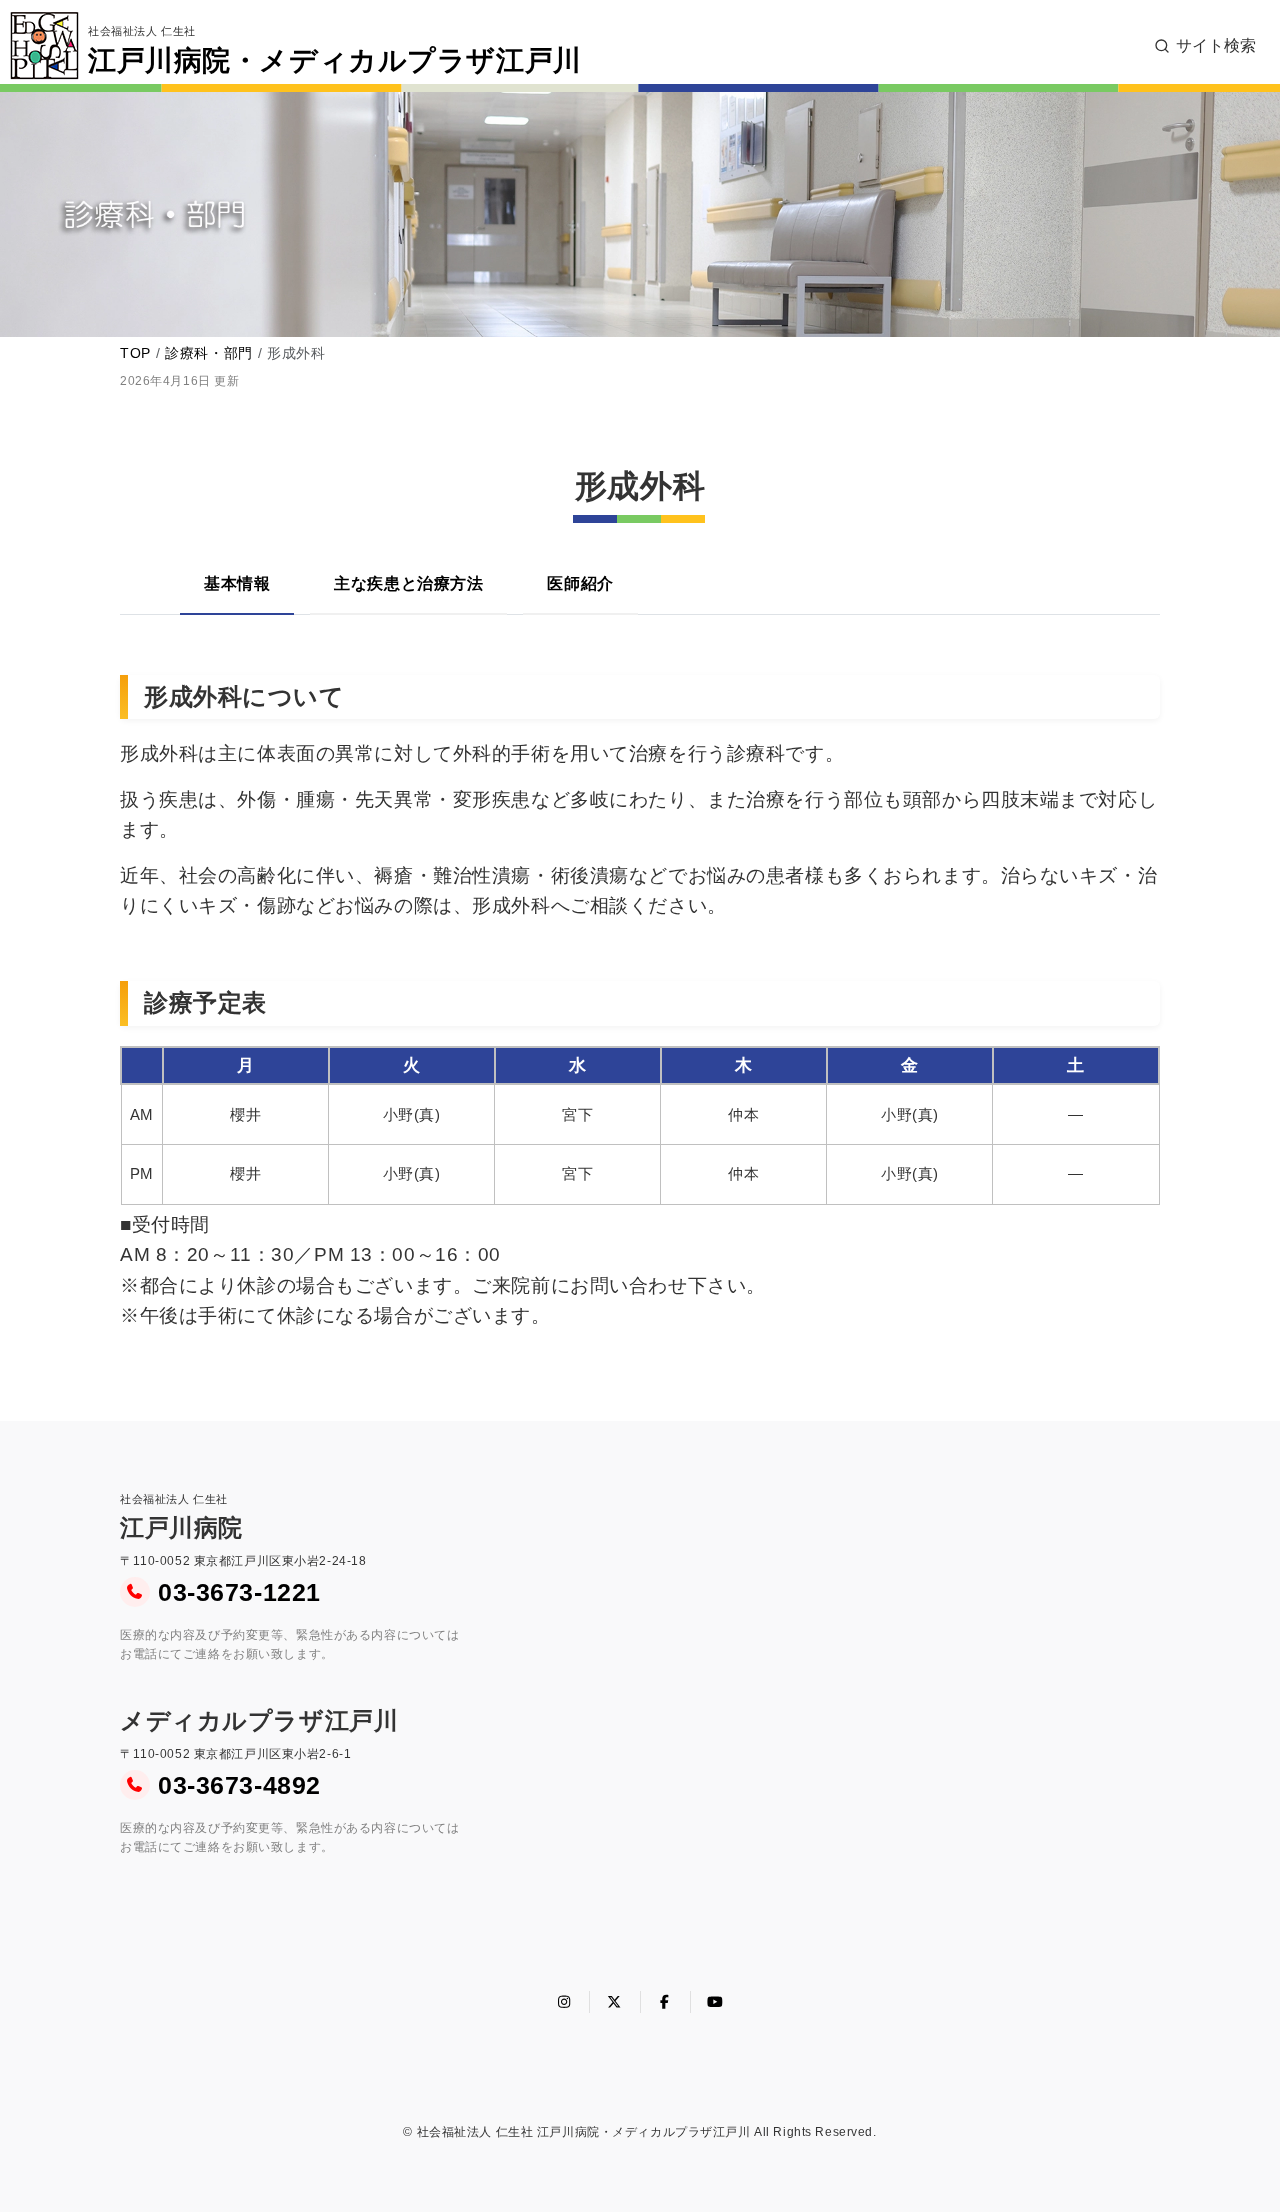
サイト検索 (1216, 45)
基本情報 (237, 583)
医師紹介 (580, 583)
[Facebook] (666, 2002)
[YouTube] (716, 2002)
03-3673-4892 (239, 1785)
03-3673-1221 (239, 1592)
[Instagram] (565, 2002)
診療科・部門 (208, 353)
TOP (135, 353)
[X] (615, 2002)
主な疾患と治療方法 (408, 583)
